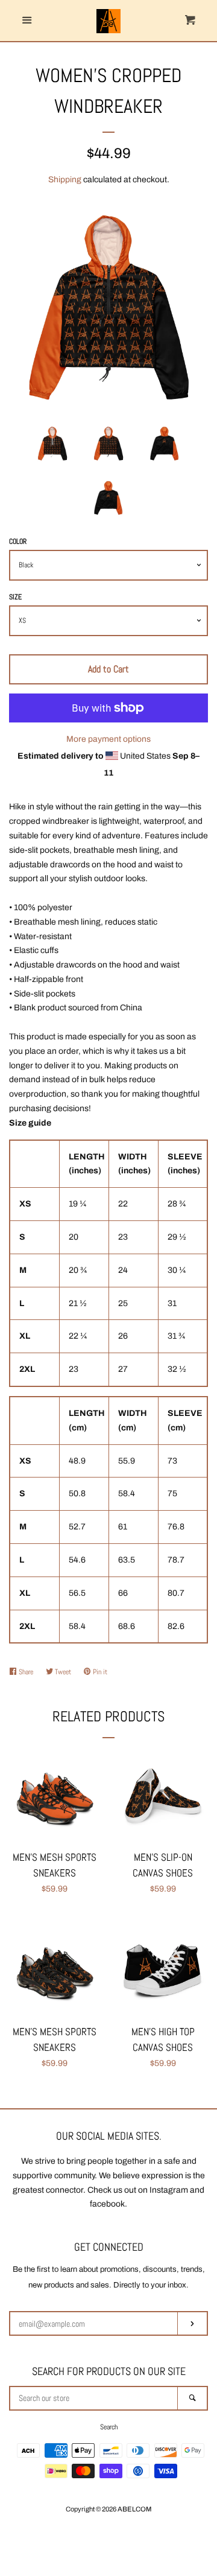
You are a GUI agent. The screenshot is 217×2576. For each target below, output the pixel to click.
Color (18, 541)
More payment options (108, 739)
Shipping (65, 180)
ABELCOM (134, 2509)
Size (15, 597)
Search (109, 2427)
